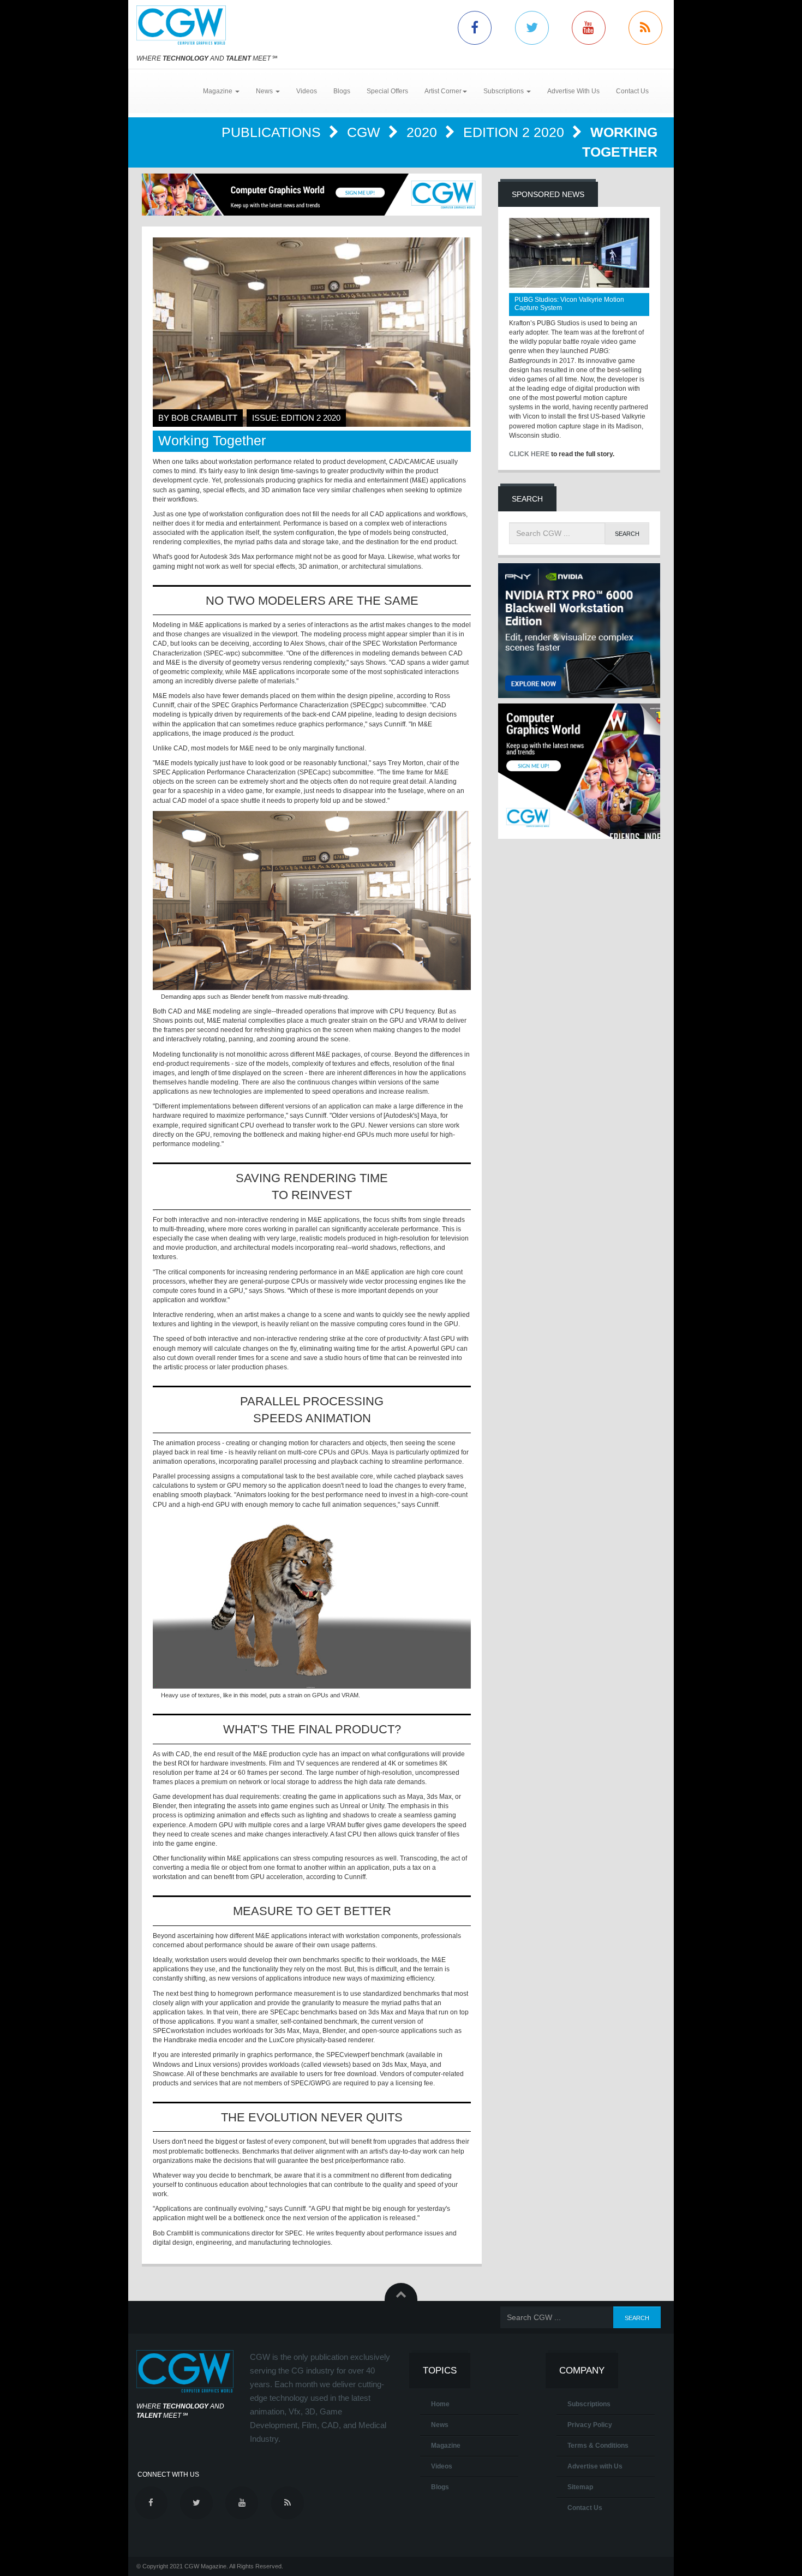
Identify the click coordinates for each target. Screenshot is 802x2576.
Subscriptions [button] (504, 91)
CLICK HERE (529, 454)
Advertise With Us (573, 91)
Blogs (342, 91)
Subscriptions (589, 2404)
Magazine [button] (219, 91)
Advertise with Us (595, 2466)
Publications (273, 132)
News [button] (265, 91)
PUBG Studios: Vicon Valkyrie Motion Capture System (569, 304)
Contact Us (632, 91)
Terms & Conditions (598, 2446)
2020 (424, 132)
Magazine (446, 2446)
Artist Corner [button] (443, 91)
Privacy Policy (590, 2425)
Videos (307, 91)
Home (440, 2404)
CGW (366, 132)
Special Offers (387, 91)
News (440, 2425)
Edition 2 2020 (516, 132)
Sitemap (580, 2487)
